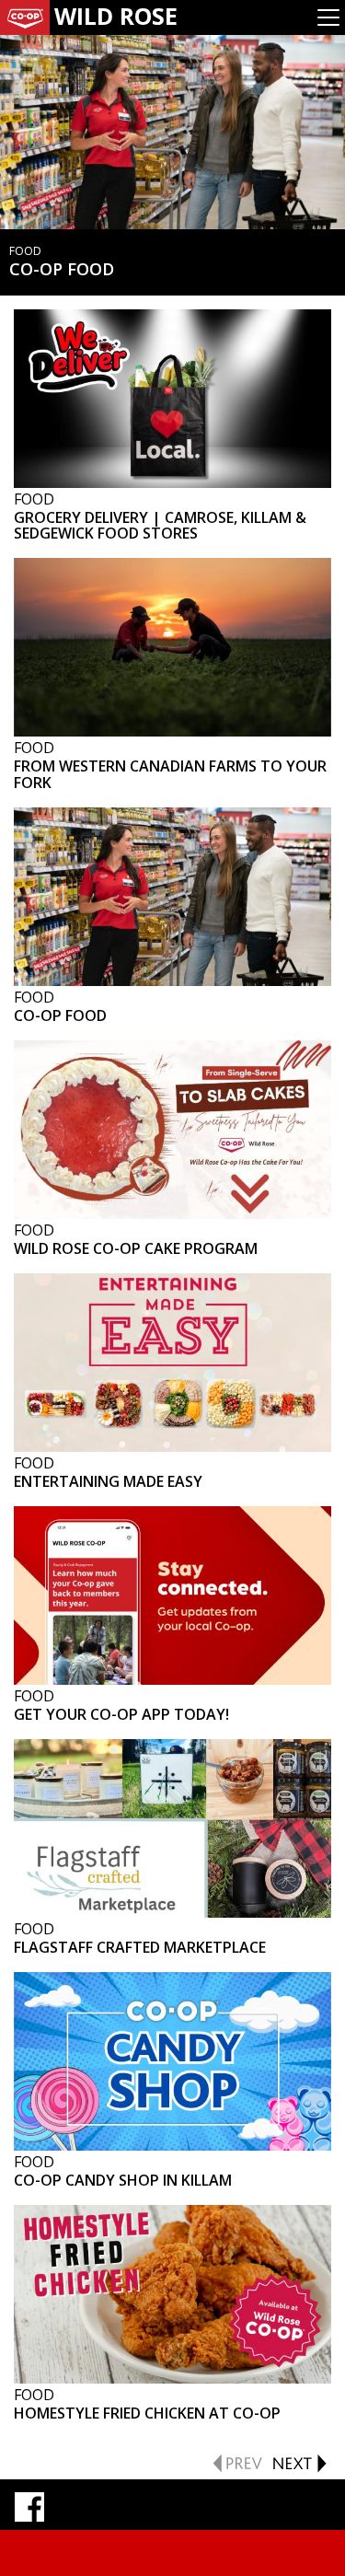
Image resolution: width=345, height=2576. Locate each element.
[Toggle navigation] (328, 17)
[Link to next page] (299, 2461)
